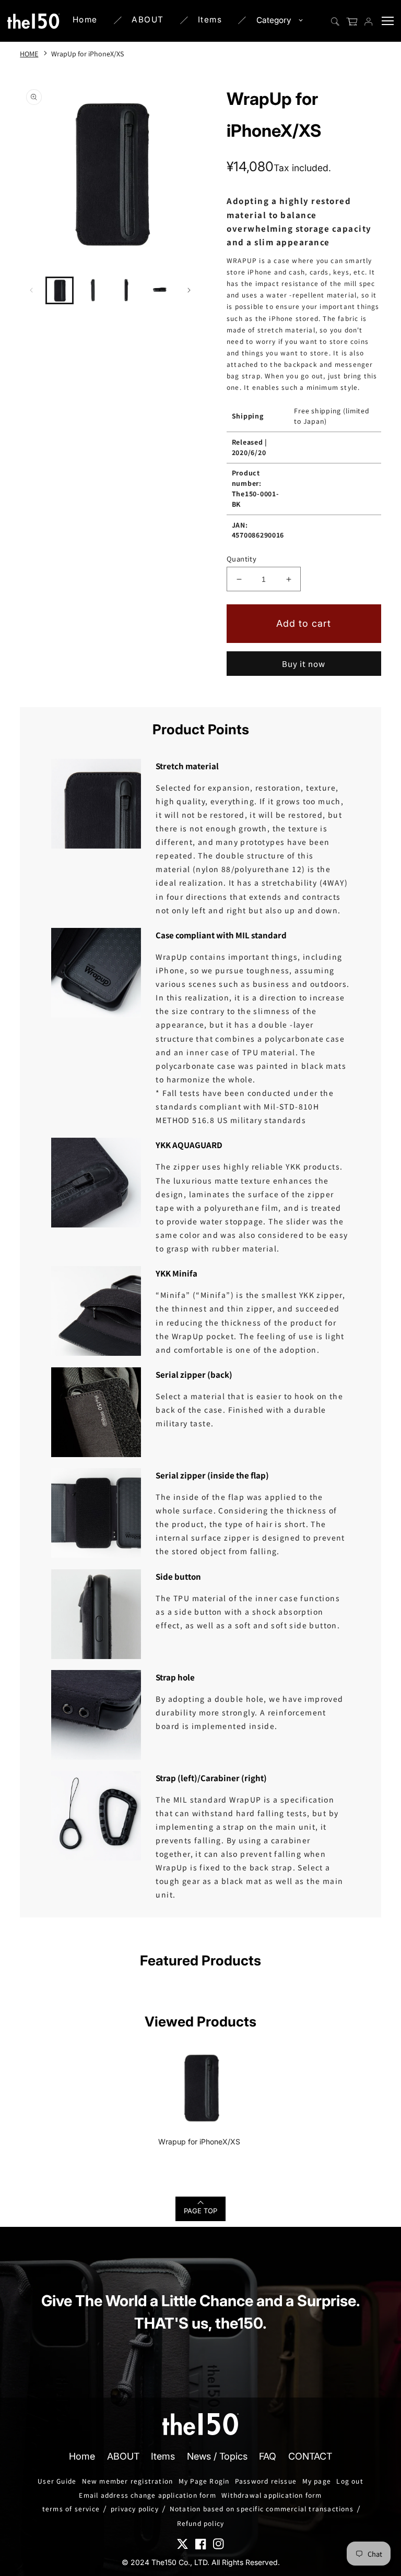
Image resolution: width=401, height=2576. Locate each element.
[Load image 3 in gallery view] (126, 291)
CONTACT (310, 2456)
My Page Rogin (204, 2481)
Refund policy (201, 2523)
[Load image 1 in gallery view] (60, 291)
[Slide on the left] (31, 290)
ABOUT (148, 20)
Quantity (241, 559)
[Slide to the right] (189, 290)
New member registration (128, 2481)
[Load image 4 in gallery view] (160, 291)
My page (317, 2481)
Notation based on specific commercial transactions (262, 2509)
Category (274, 20)
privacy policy (135, 2509)
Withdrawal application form (272, 2495)
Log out (350, 2481)
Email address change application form (147, 2495)
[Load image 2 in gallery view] (93, 291)
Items (210, 20)
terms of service (71, 2509)
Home (85, 20)
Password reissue (266, 2481)
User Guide (57, 2481)
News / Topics (217, 2456)
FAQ (268, 2456)
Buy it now (304, 664)
